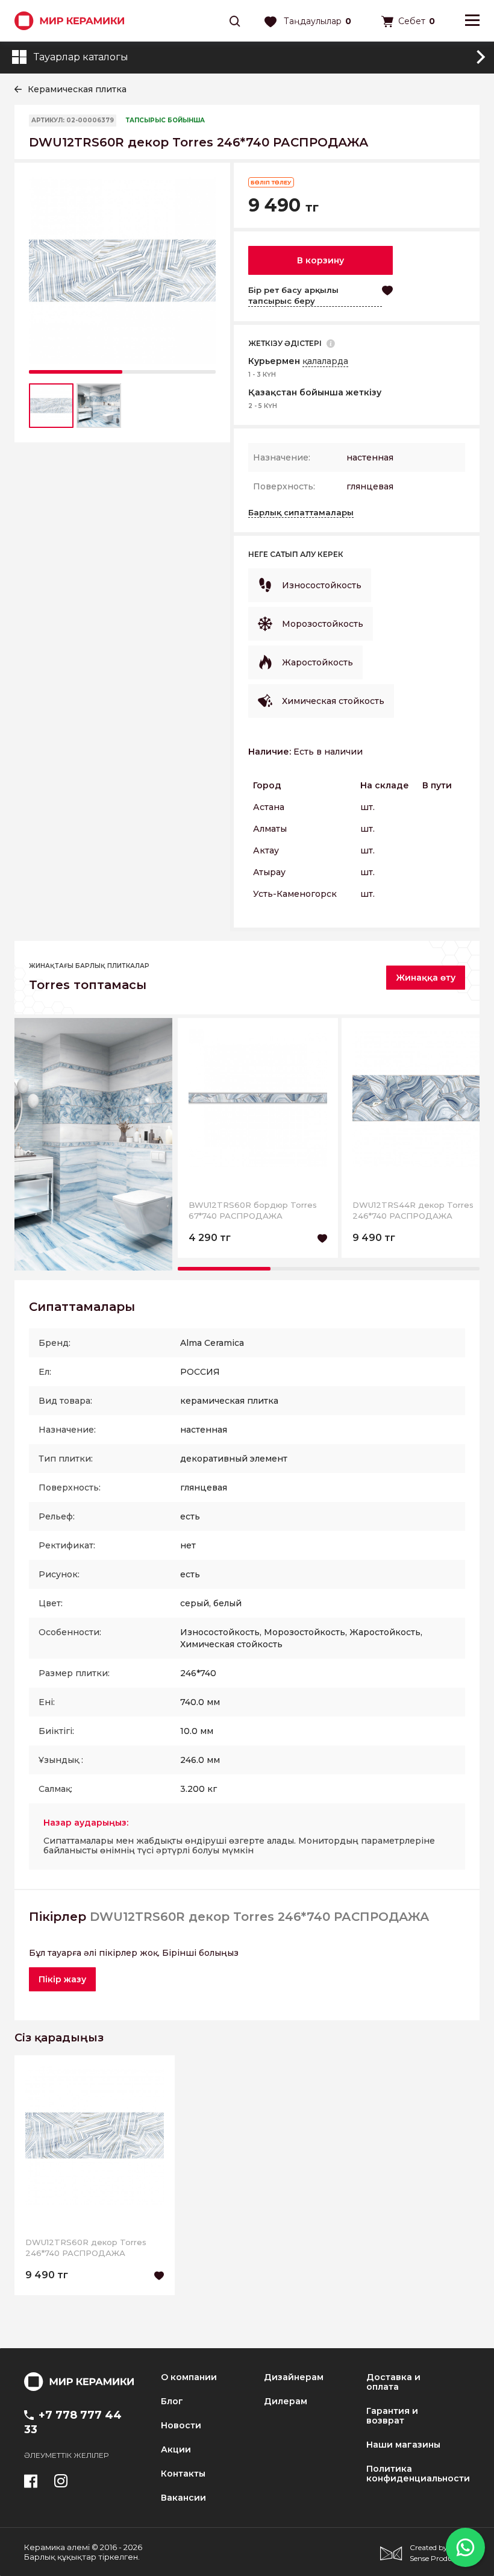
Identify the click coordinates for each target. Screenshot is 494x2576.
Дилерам (286, 2401)
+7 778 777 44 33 (73, 2422)
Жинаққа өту (426, 978)
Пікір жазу (62, 1979)
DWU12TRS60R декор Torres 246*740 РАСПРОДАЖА (86, 2248)
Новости (181, 2425)
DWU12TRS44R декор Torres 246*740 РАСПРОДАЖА (413, 1210)
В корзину (320, 260)
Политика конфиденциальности (418, 2474)
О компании (189, 2377)
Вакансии (183, 2498)
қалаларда (325, 361)
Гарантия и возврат (392, 2416)
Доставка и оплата (393, 2382)
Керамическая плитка (77, 89)
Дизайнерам (294, 2377)
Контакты (183, 2474)
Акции (176, 2449)
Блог (172, 2401)
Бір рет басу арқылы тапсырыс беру (293, 295)
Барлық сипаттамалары (301, 512)
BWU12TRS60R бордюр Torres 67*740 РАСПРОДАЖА (253, 1210)
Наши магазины (403, 2445)
